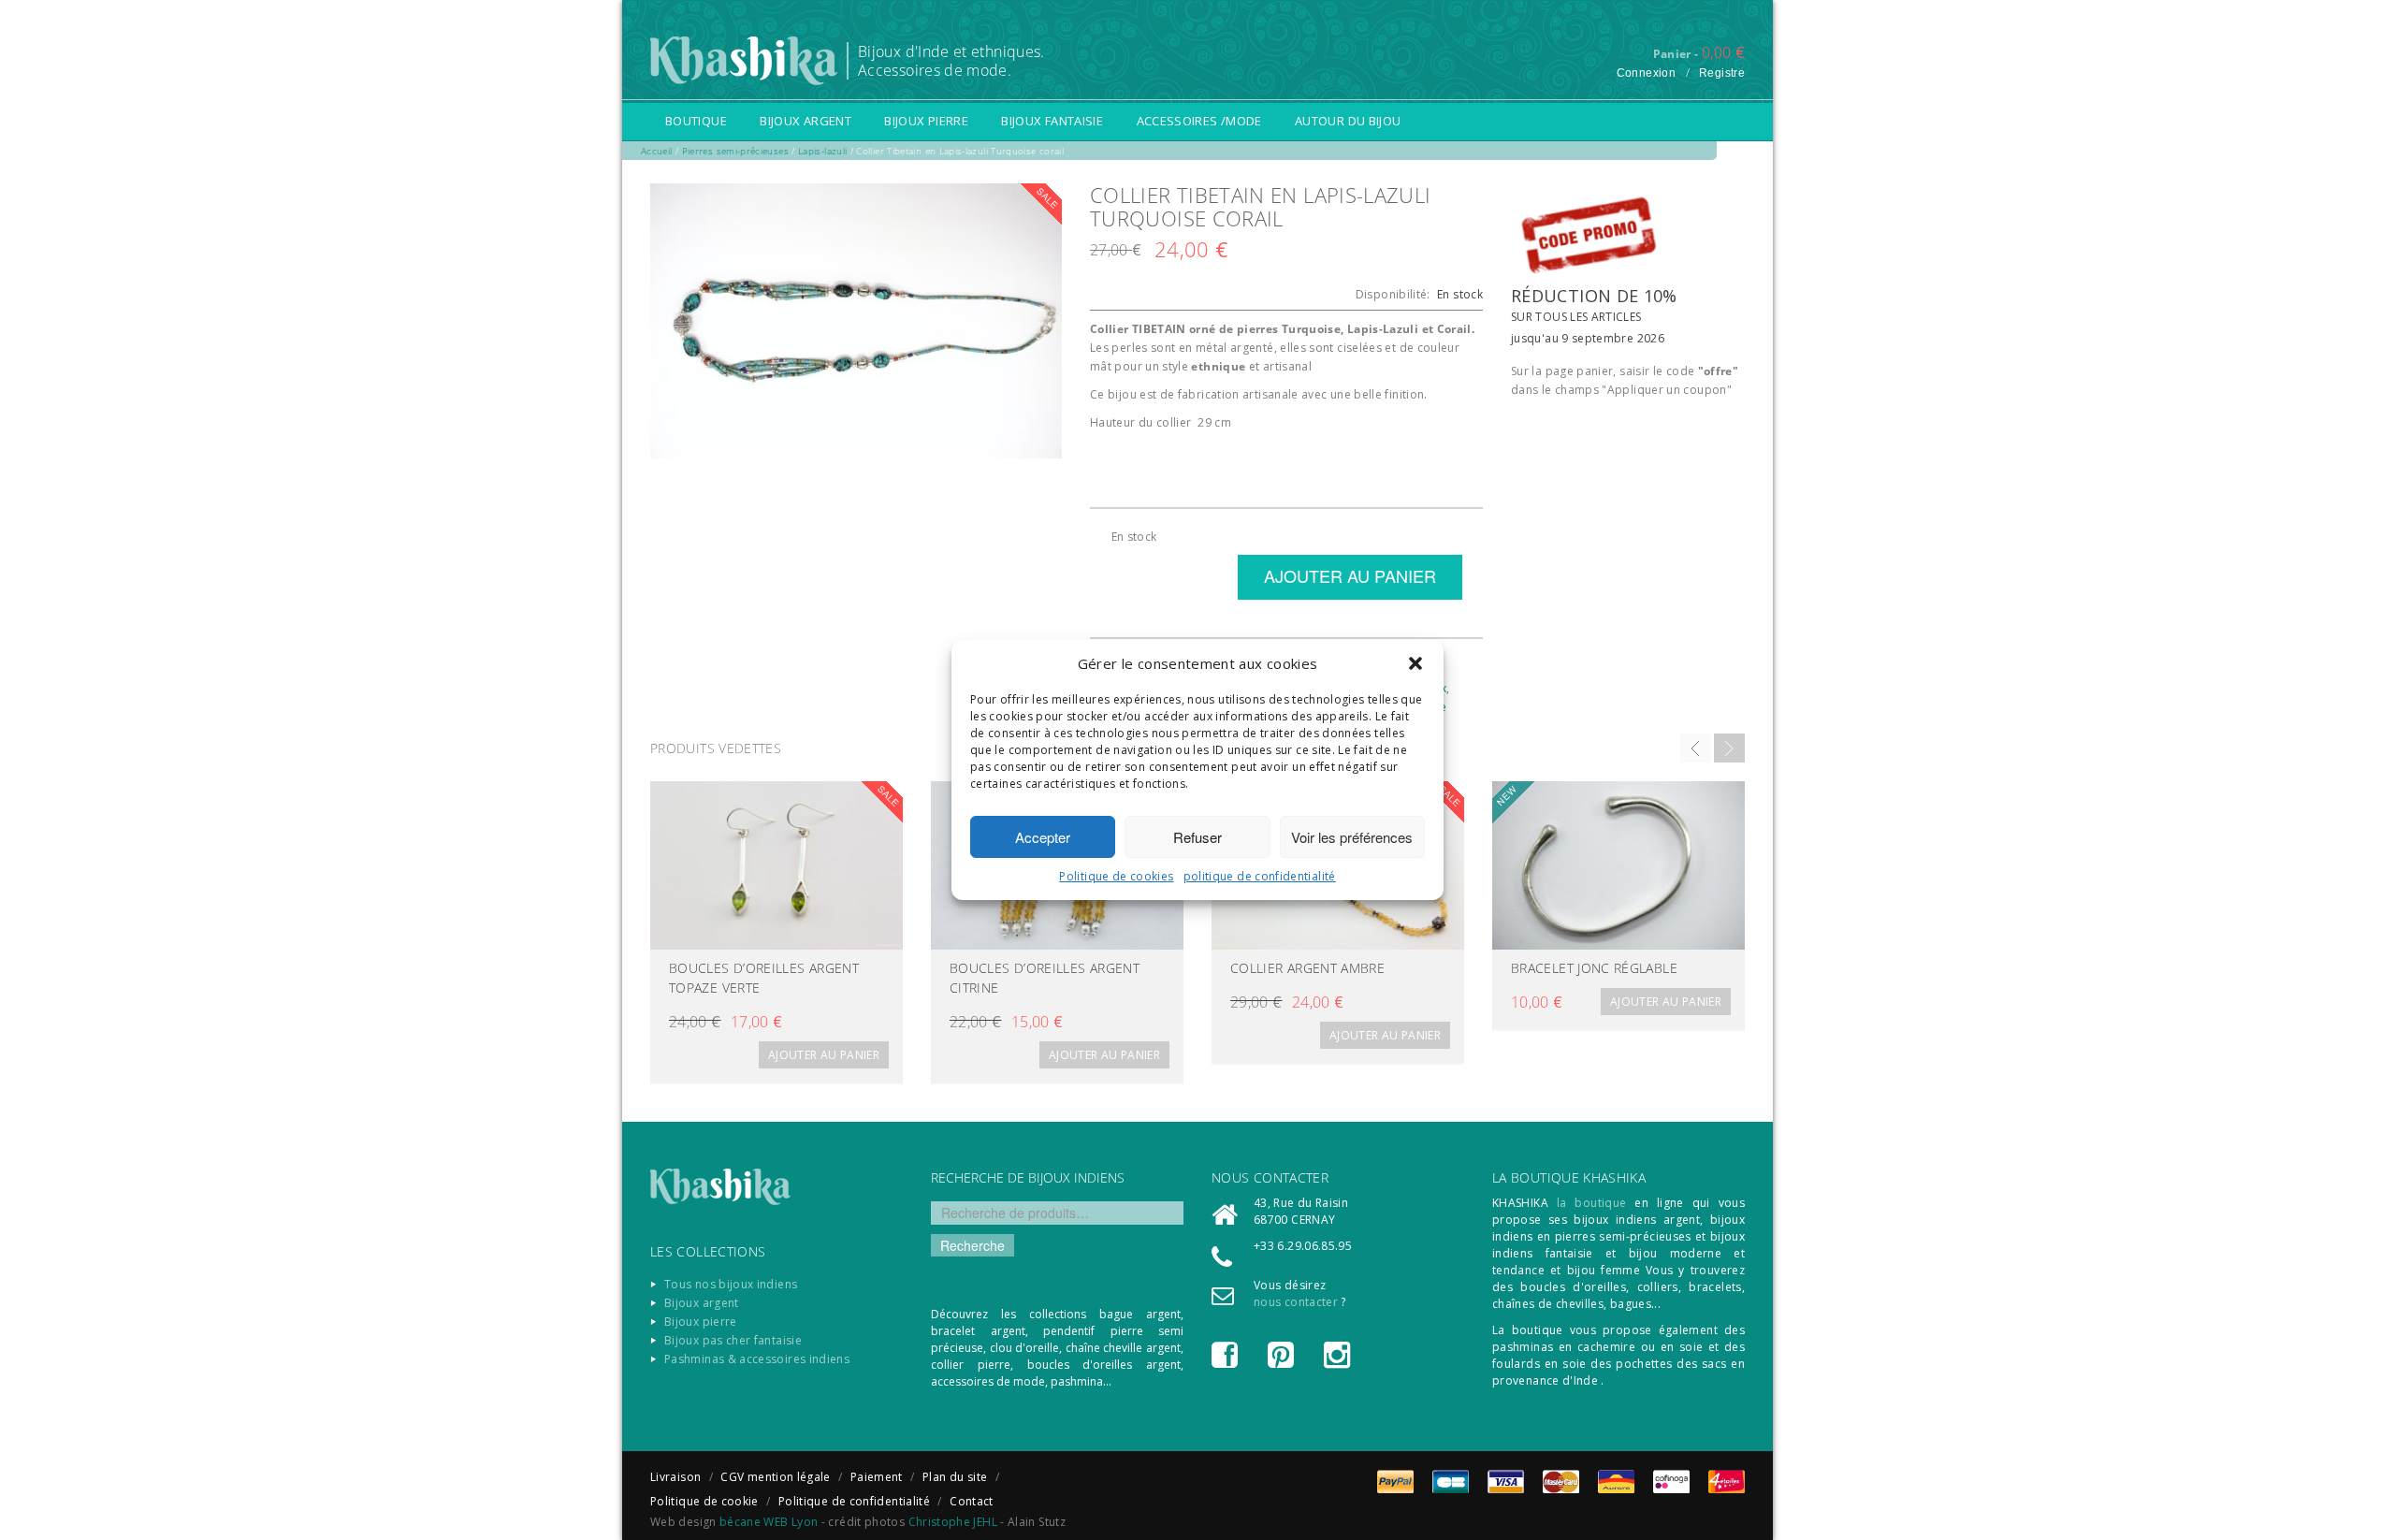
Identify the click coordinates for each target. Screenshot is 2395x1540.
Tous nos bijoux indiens (731, 1284)
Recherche (973, 1245)
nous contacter (1296, 1302)
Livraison (675, 1477)
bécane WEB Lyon (769, 1522)
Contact (972, 1501)
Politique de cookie (704, 1501)
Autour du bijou (1348, 121)
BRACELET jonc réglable (1594, 968)
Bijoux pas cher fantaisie (733, 1340)
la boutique (1592, 1203)
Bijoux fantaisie (1052, 121)
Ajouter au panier (824, 1055)
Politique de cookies (1116, 876)
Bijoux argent (806, 121)
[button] (1415, 663)
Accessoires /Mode (1199, 121)
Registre (1722, 73)
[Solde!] (777, 865)
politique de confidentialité (1260, 876)
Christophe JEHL (953, 1522)
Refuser (1197, 837)
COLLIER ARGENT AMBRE (1307, 968)
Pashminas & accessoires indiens (757, 1359)
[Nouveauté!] (1618, 865)
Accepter (1043, 837)
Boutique (696, 121)
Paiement (877, 1477)
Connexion (1646, 73)
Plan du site (955, 1477)
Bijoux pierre (926, 121)
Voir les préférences (1352, 837)
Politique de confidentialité (854, 1501)
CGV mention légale (775, 1477)
